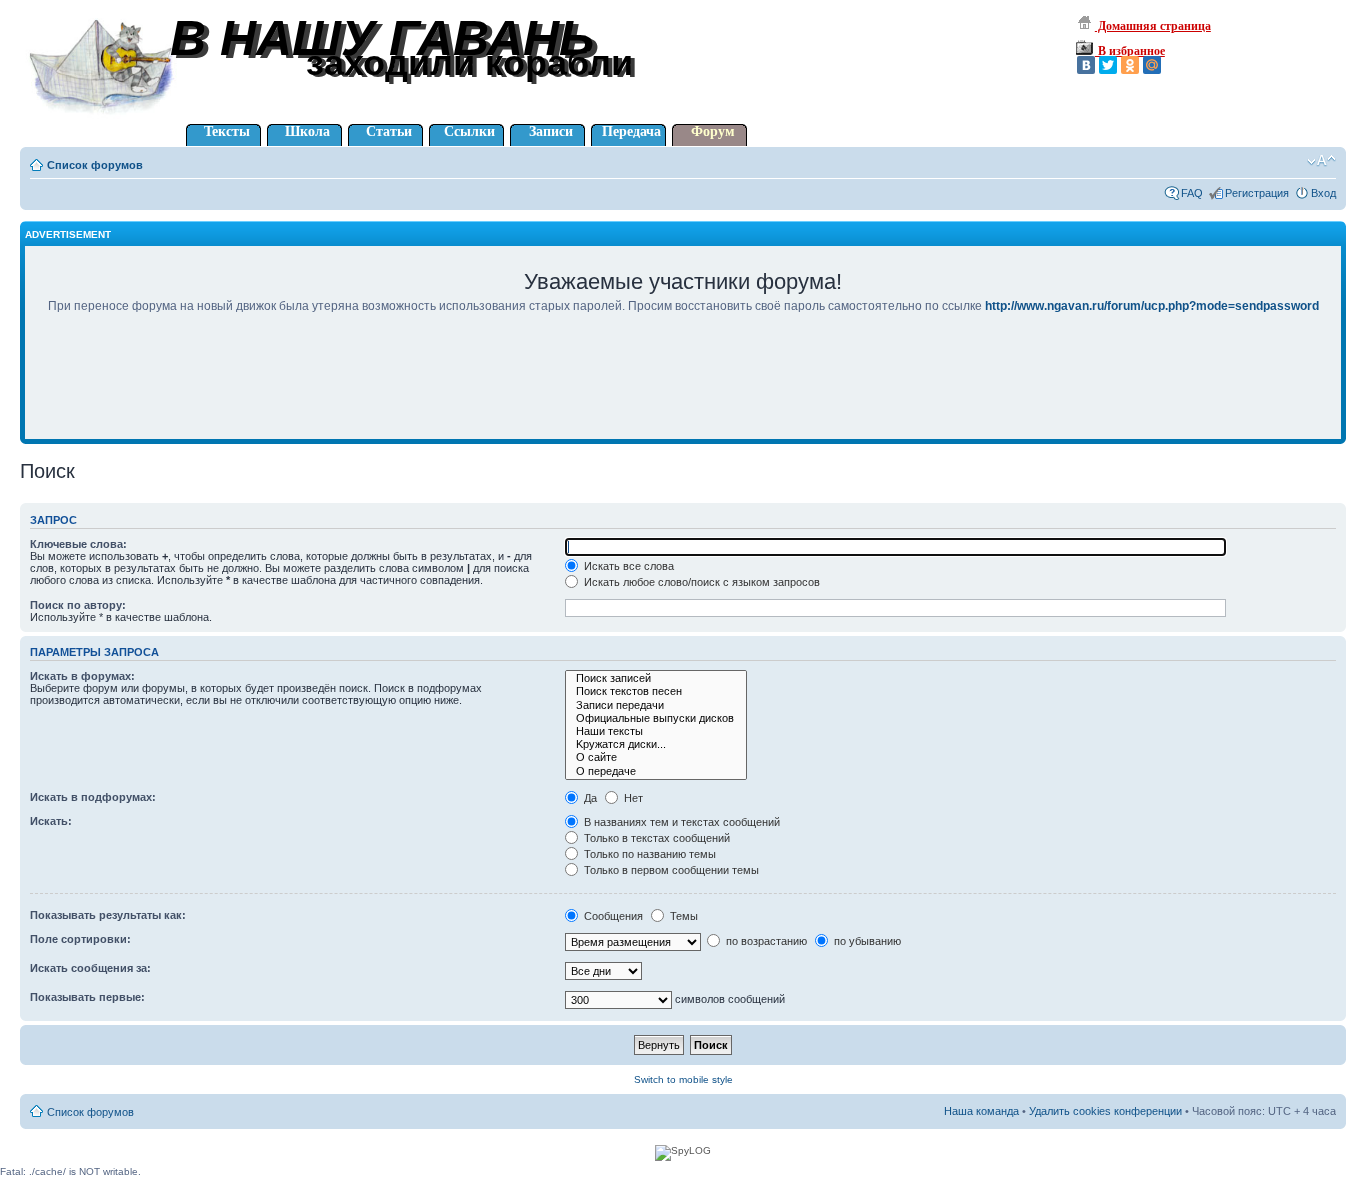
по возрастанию (765, 941)
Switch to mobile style (683, 1079)
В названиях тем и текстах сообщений (680, 822)
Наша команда (981, 1111)
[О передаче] (656, 771)
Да (589, 798)
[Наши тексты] (656, 731)
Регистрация (1257, 193)
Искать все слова (627, 566)
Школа (307, 131)
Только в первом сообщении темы (670, 870)
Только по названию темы (648, 854)
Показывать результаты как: (108, 915)
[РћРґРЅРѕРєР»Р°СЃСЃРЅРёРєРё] (1130, 65)
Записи (551, 131)
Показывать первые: (87, 997)
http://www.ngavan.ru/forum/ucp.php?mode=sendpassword (1152, 306)
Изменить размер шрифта (1321, 161)
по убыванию (866, 941)
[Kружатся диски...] (656, 744)
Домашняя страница (1153, 26)
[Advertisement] (683, 390)
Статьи (389, 131)
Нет (632, 798)
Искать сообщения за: (90, 968)
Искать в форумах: (82, 676)
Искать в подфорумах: (93, 797)
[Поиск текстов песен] (656, 691)
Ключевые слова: (78, 544)
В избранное (1130, 51)
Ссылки (469, 131)
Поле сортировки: (80, 939)
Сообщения (612, 916)
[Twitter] (1108, 65)
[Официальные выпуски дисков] (656, 718)
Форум (713, 131)
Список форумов (95, 165)
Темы (682, 916)
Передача (631, 131)
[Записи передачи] (656, 705)
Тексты (227, 131)
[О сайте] (656, 757)
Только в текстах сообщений (655, 838)
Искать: (51, 821)
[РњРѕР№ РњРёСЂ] (1152, 65)
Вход (1323, 193)
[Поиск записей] (656, 678)
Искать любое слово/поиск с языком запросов (700, 582)
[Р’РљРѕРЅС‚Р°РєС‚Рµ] (1086, 65)
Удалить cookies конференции (1105, 1111)
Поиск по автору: (78, 605)
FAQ (1192, 193)
